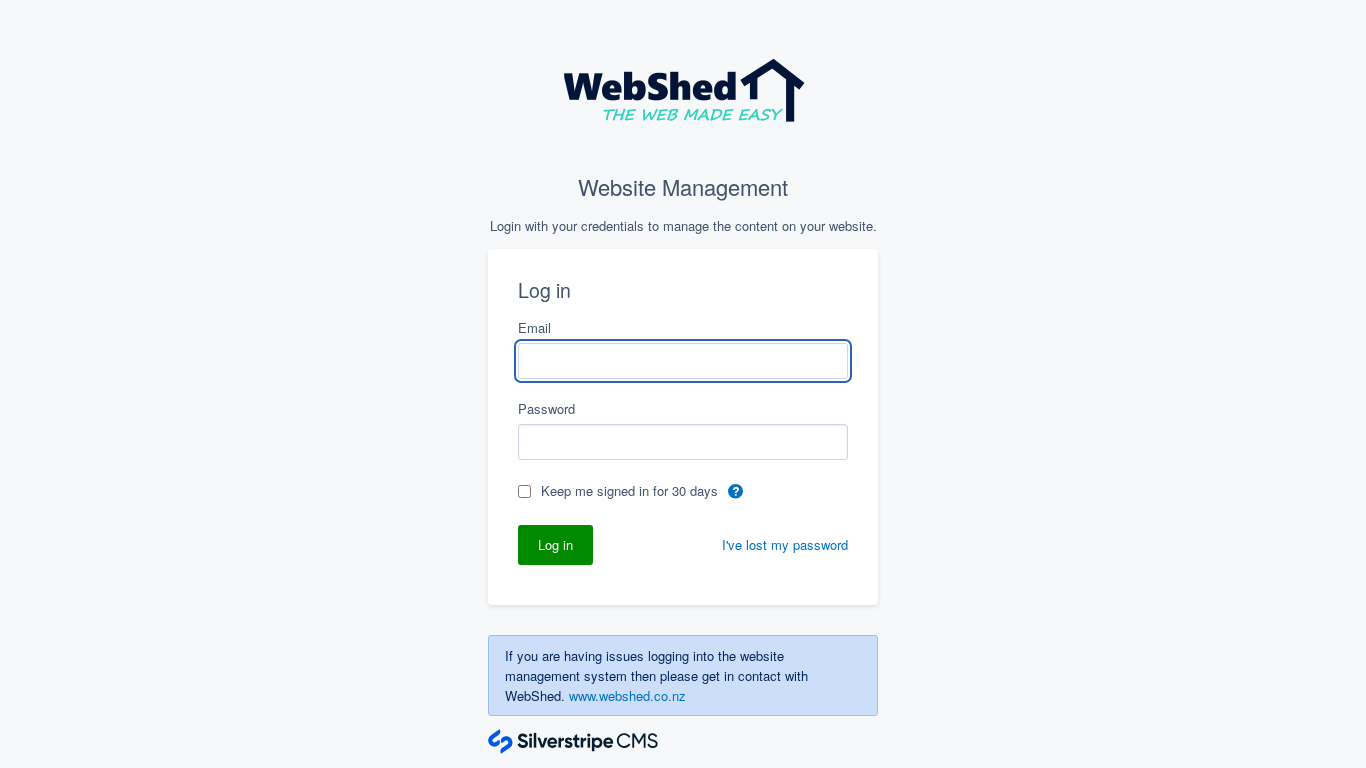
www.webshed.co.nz (627, 695)
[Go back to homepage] (683, 94)
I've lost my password (785, 544)
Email (534, 327)
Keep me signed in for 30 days (631, 490)
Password (546, 408)
